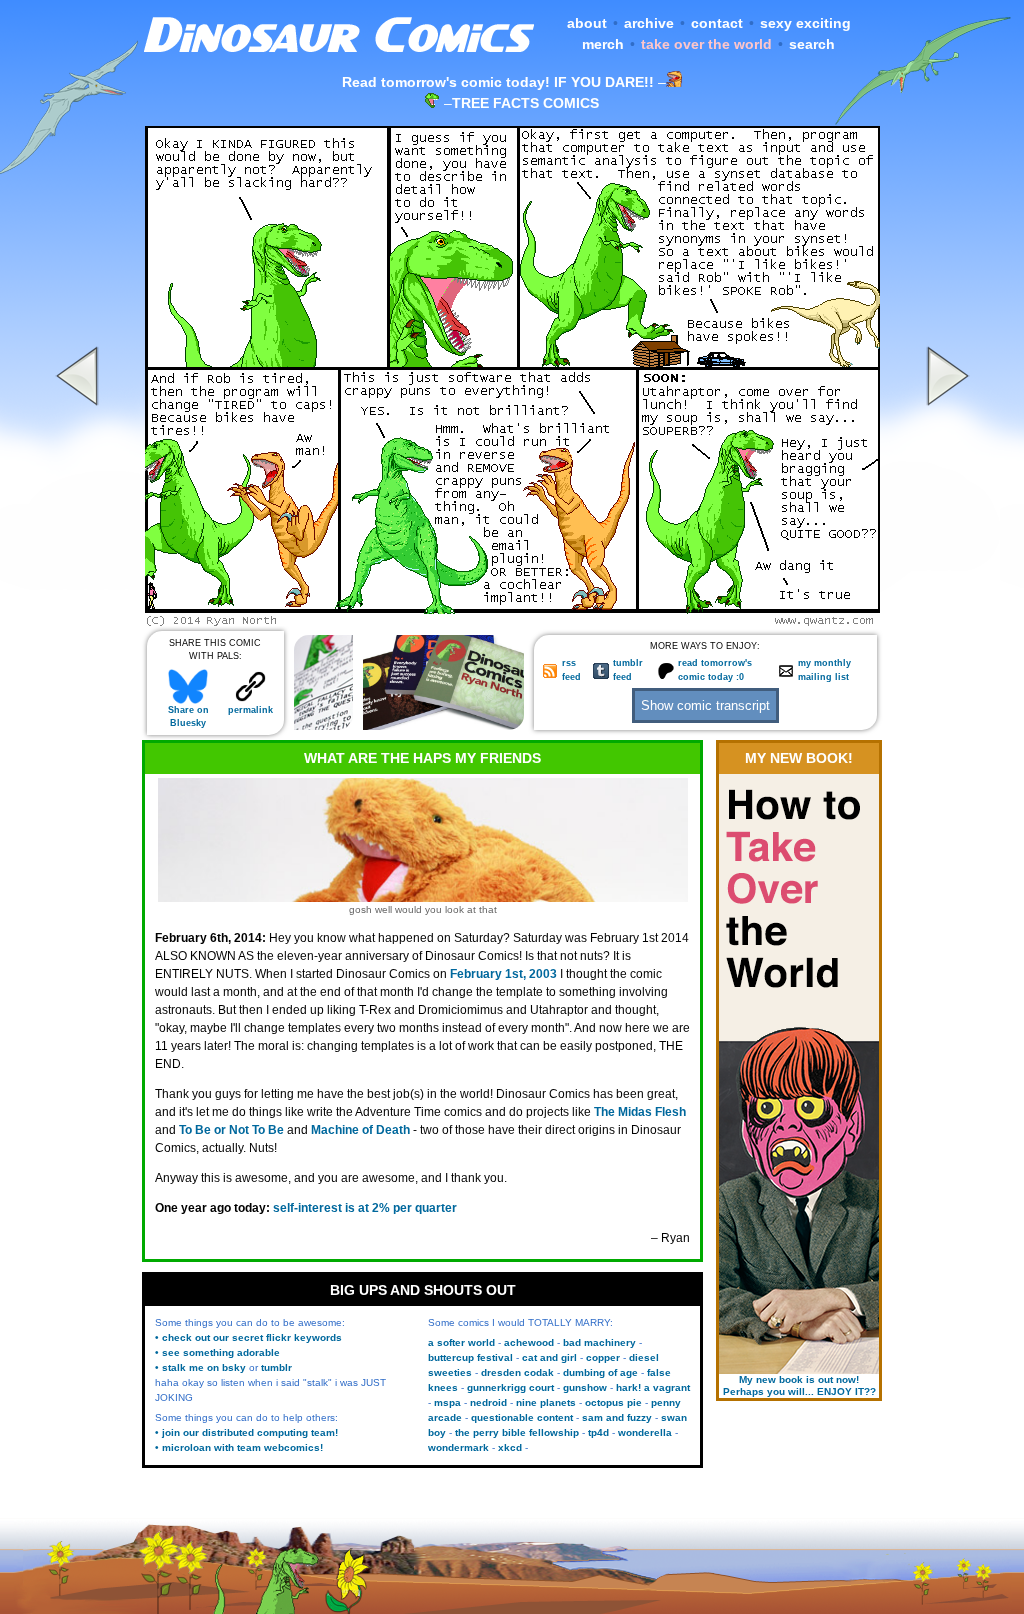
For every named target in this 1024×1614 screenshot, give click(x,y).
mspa (447, 1402)
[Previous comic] (80, 621)
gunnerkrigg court (510, 1387)
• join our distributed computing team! (246, 1432)
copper (603, 1357)
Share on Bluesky (188, 716)
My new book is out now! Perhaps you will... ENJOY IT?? (799, 1385)
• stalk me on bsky (200, 1367)
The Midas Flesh (640, 1112)
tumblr (276, 1367)
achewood (529, 1342)
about (587, 23)
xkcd (510, 1447)
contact (717, 23)
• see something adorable (217, 1352)
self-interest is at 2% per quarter (365, 1208)
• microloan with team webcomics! (239, 1447)
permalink (250, 710)
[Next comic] (945, 621)
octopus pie (613, 1402)
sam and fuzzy (617, 1417)
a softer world (461, 1342)
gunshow (585, 1387)
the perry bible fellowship (517, 1432)
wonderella (645, 1432)
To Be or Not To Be (231, 1130)
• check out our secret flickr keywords (248, 1337)
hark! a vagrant (653, 1387)
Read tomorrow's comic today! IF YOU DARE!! (498, 82)
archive (649, 23)
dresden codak (517, 1372)
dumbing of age (600, 1372)
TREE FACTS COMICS (525, 103)
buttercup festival (470, 1357)
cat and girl (549, 1357)
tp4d (598, 1432)
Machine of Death (360, 1130)
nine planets (546, 1402)
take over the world (706, 44)
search (812, 44)
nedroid (488, 1402)
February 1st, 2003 (503, 974)
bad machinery (599, 1342)
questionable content (522, 1417)
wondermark (458, 1447)
